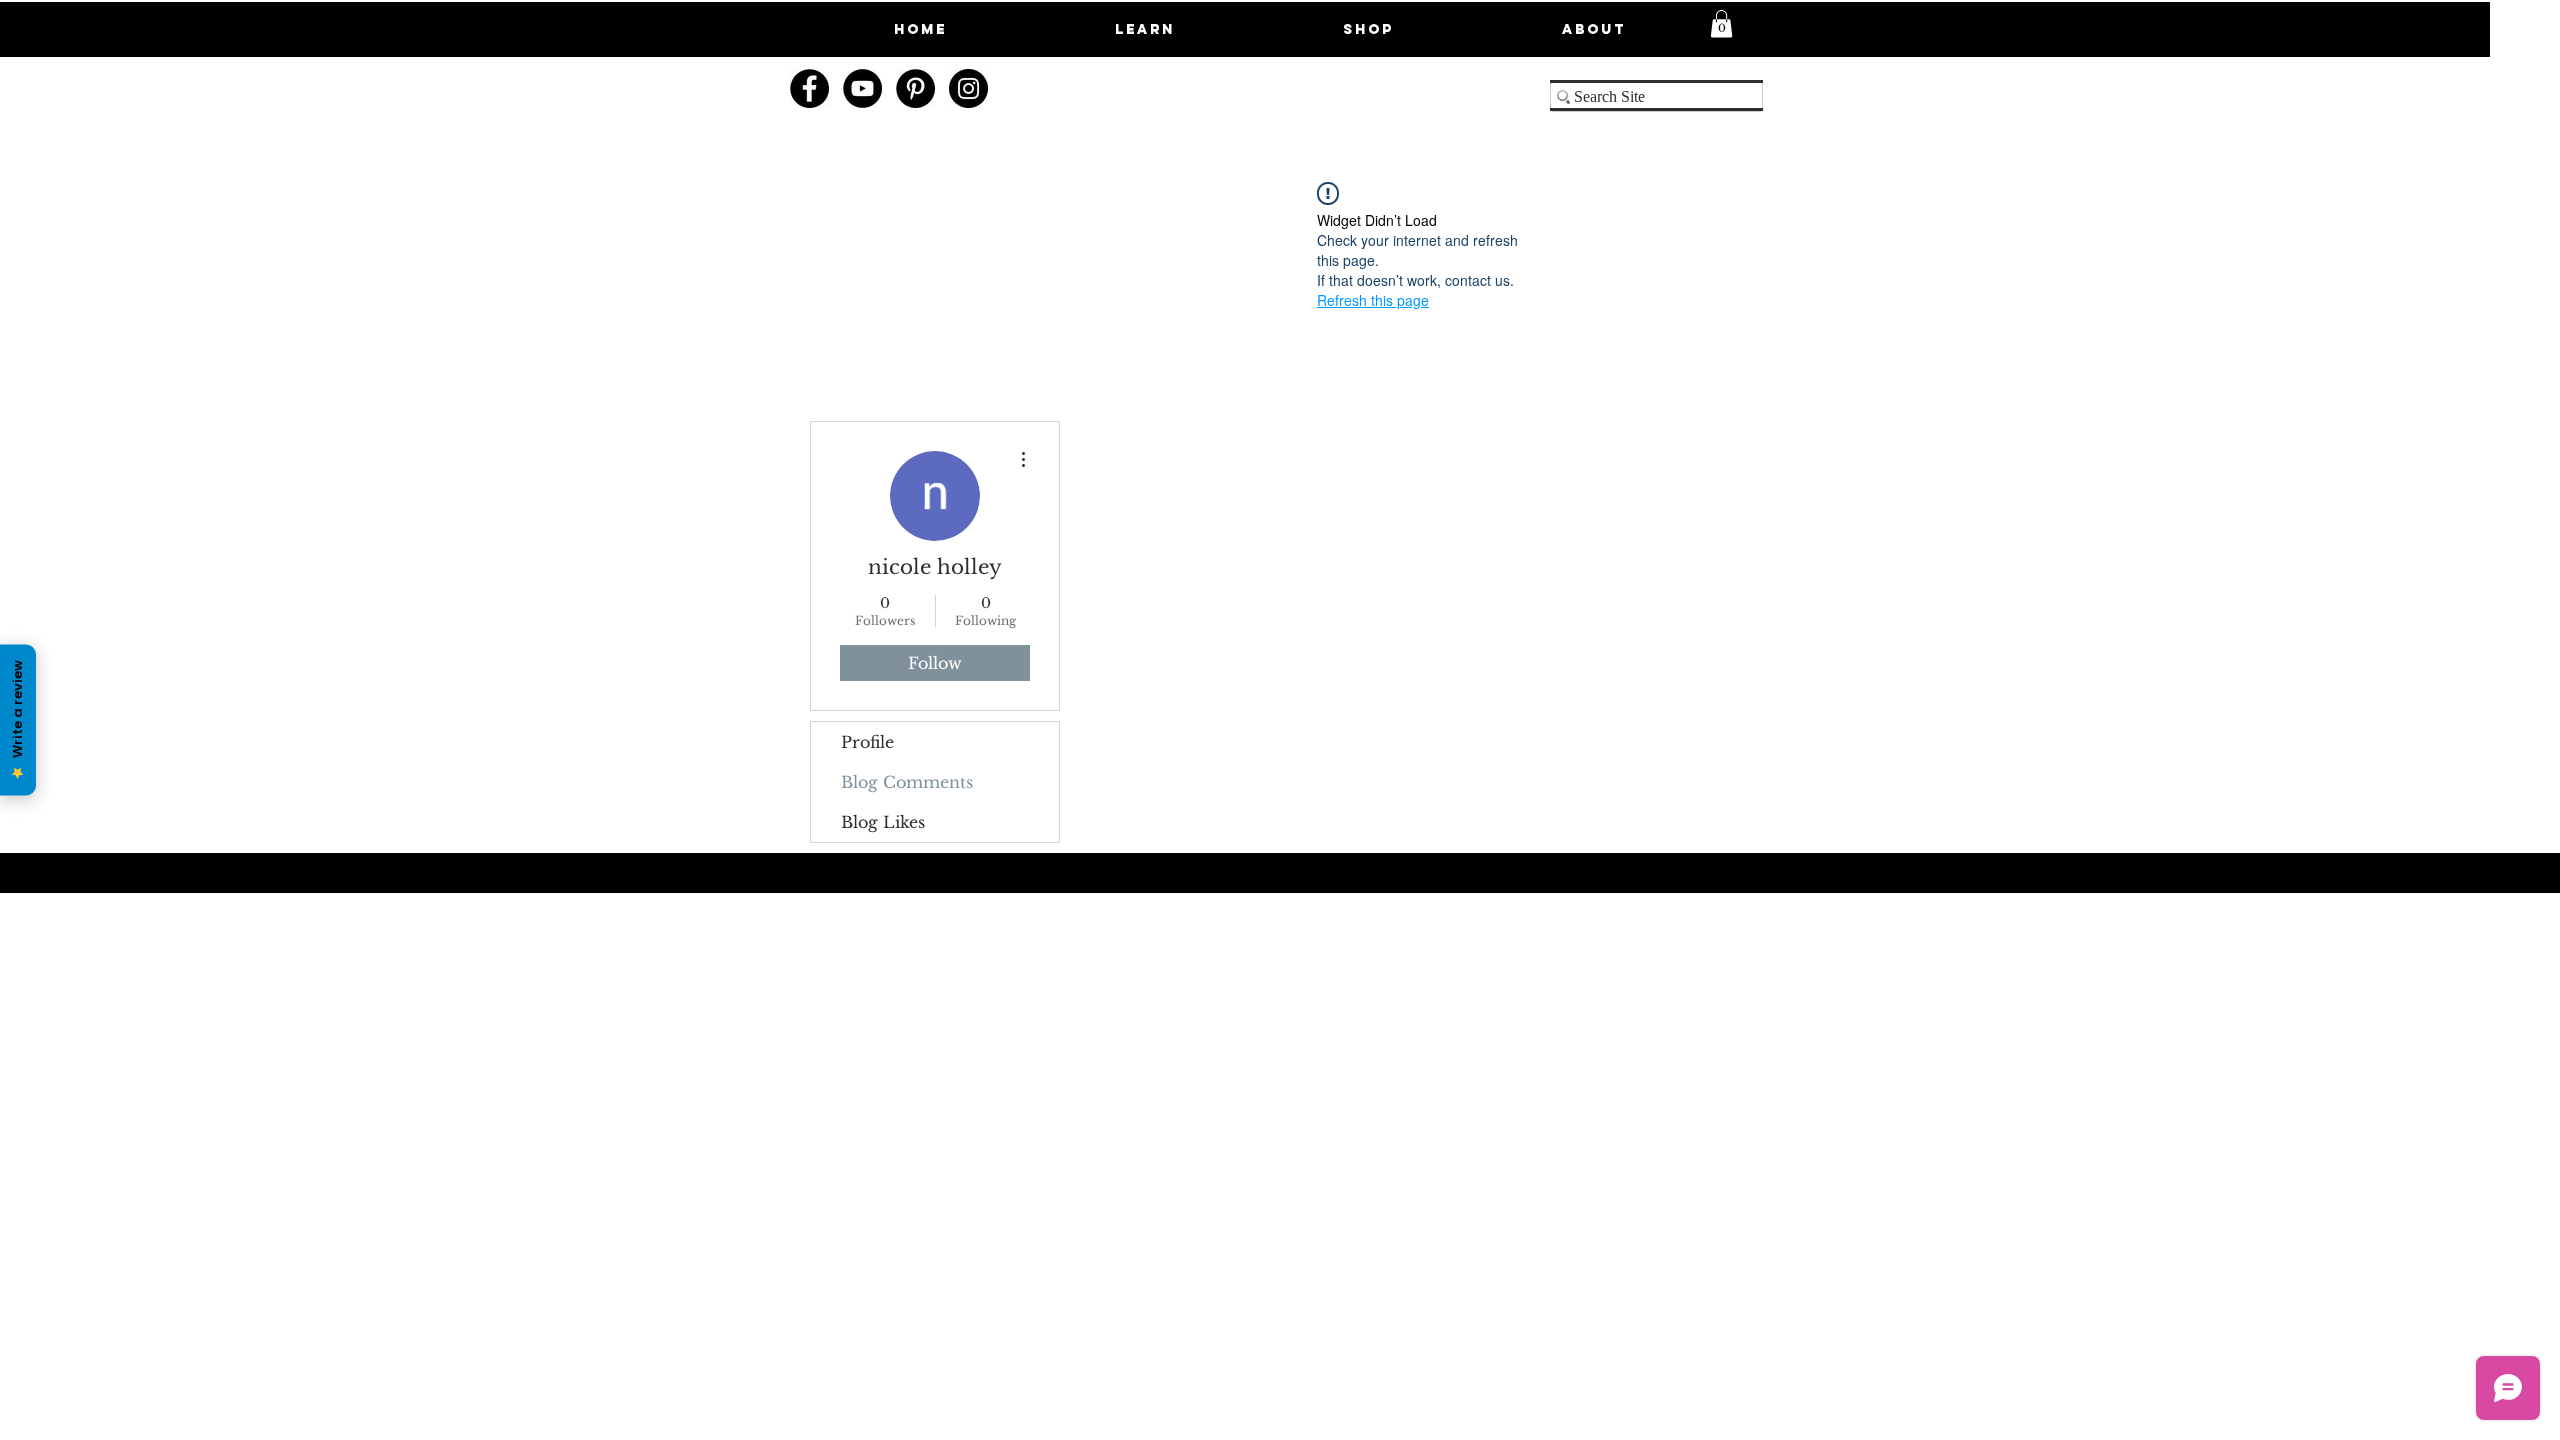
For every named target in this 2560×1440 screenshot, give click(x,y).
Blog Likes (883, 822)
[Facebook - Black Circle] (809, 88)
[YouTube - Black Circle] (862, 88)
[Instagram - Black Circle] (968, 88)
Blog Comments (907, 782)
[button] (1721, 23)
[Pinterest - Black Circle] (915, 88)
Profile (867, 742)
